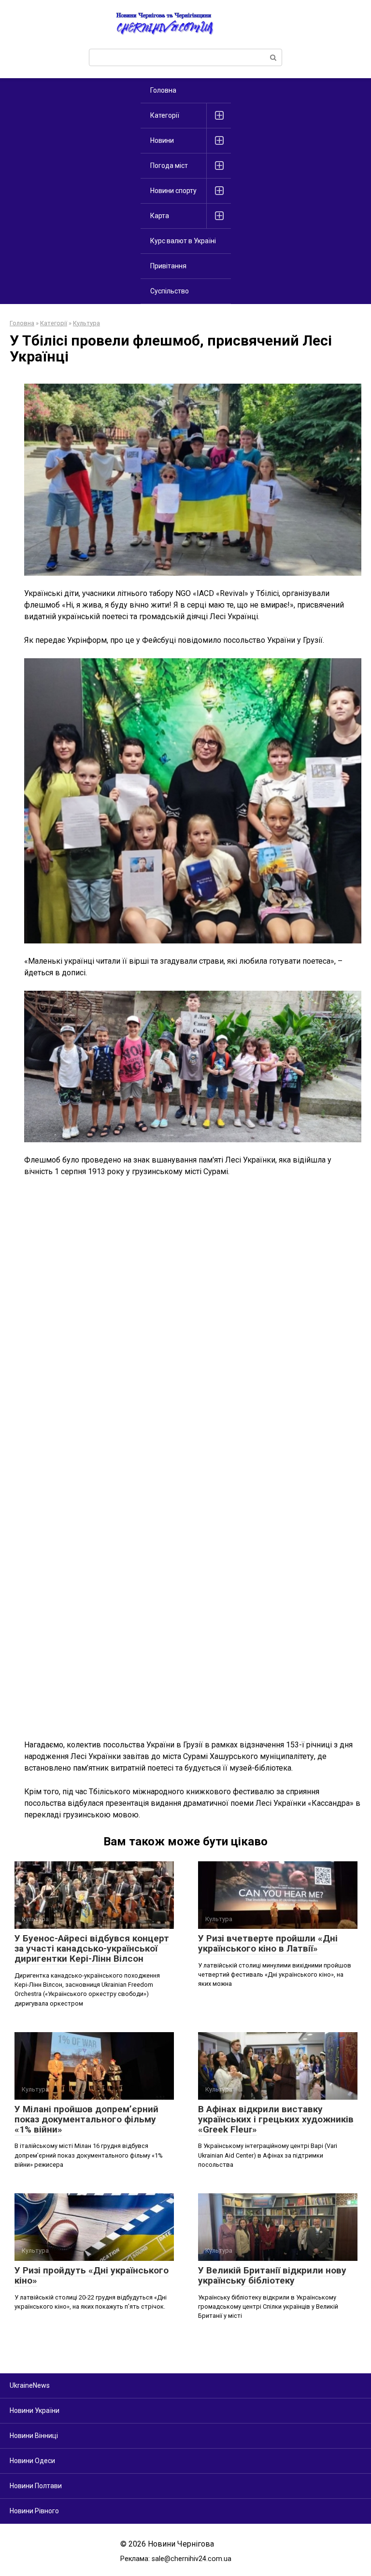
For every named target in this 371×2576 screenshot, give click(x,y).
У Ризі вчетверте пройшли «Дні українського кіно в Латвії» (268, 1943)
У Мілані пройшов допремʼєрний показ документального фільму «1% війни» (86, 2119)
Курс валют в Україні (183, 241)
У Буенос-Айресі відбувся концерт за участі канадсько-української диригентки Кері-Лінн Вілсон (92, 1948)
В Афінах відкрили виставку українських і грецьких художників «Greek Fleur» (276, 2119)
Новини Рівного (34, 2511)
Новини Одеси (32, 2461)
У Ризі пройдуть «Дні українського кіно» (92, 2275)
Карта (160, 216)
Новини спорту (173, 191)
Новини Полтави (36, 2486)
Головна (163, 90)
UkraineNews (30, 2385)
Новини (162, 140)
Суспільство (170, 291)
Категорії (165, 115)
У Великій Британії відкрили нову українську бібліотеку (272, 2275)
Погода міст (169, 166)
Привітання (168, 266)
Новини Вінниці (34, 2436)
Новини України (35, 2410)
